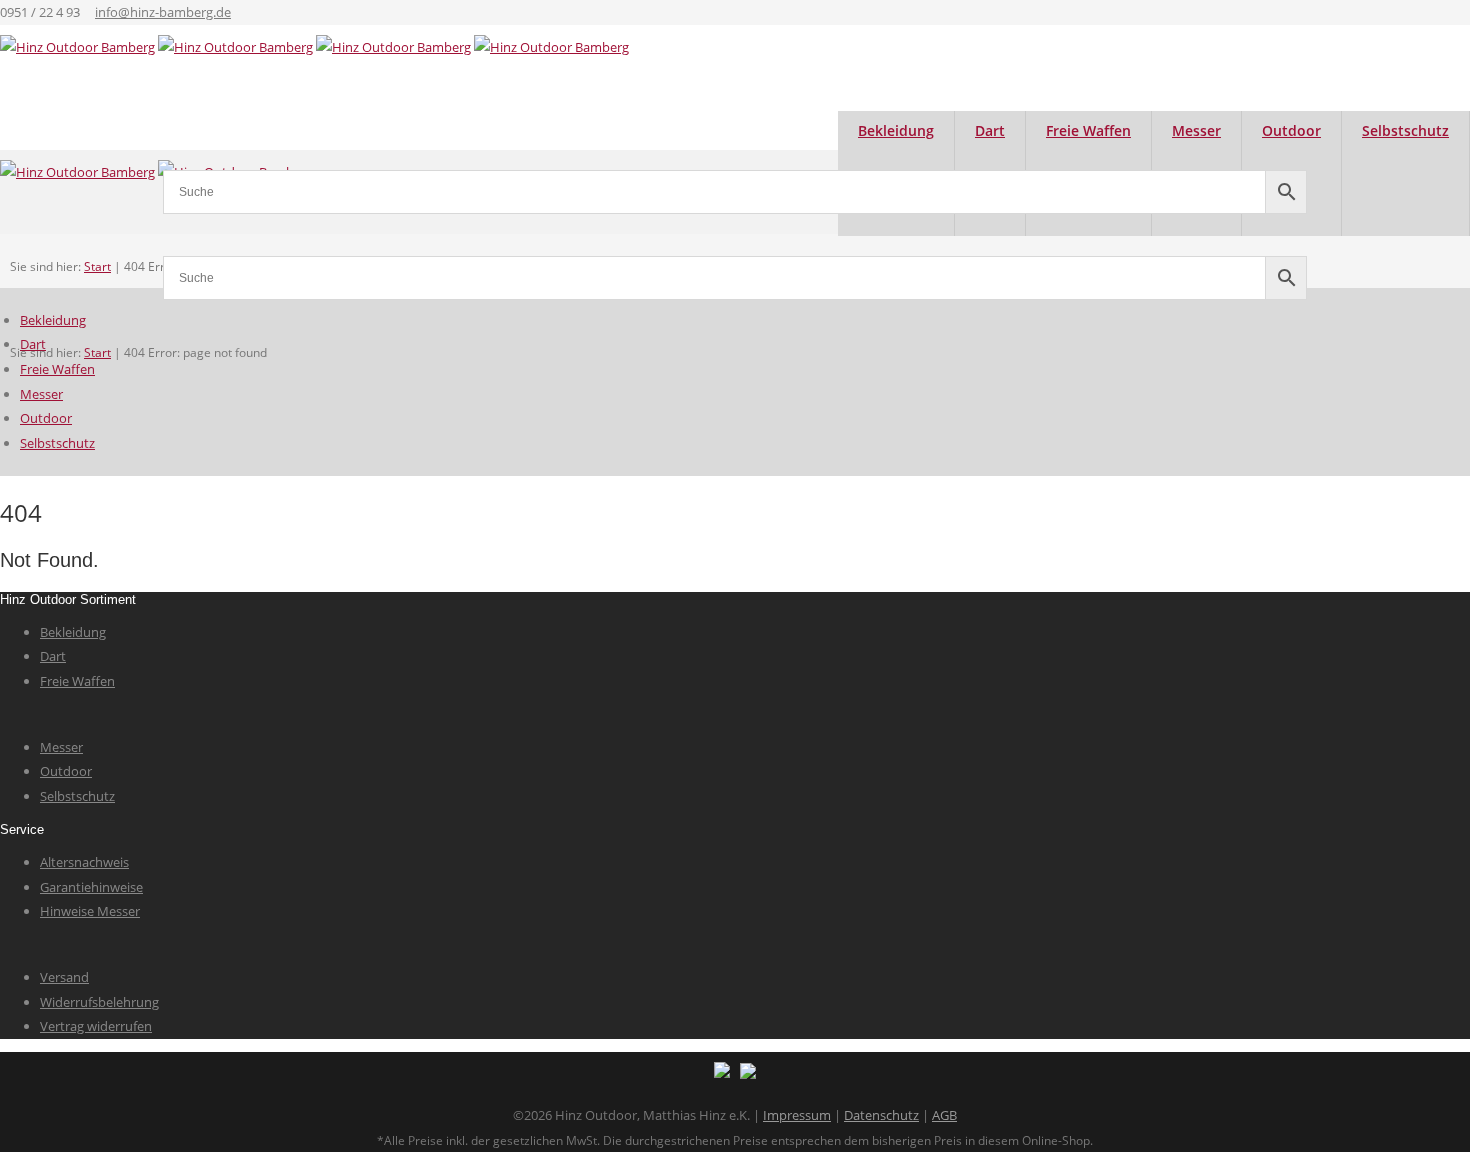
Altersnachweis (84, 862)
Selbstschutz (1405, 130)
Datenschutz (881, 1115)
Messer (41, 394)
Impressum (797, 1115)
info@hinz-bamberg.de (163, 12)
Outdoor (46, 418)
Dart (33, 344)
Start (97, 352)
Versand (64, 977)
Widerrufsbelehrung (99, 1002)
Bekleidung (53, 320)
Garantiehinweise (91, 887)
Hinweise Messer (90, 911)
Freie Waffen (57, 369)
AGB (944, 1115)
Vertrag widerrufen (96, 1026)
